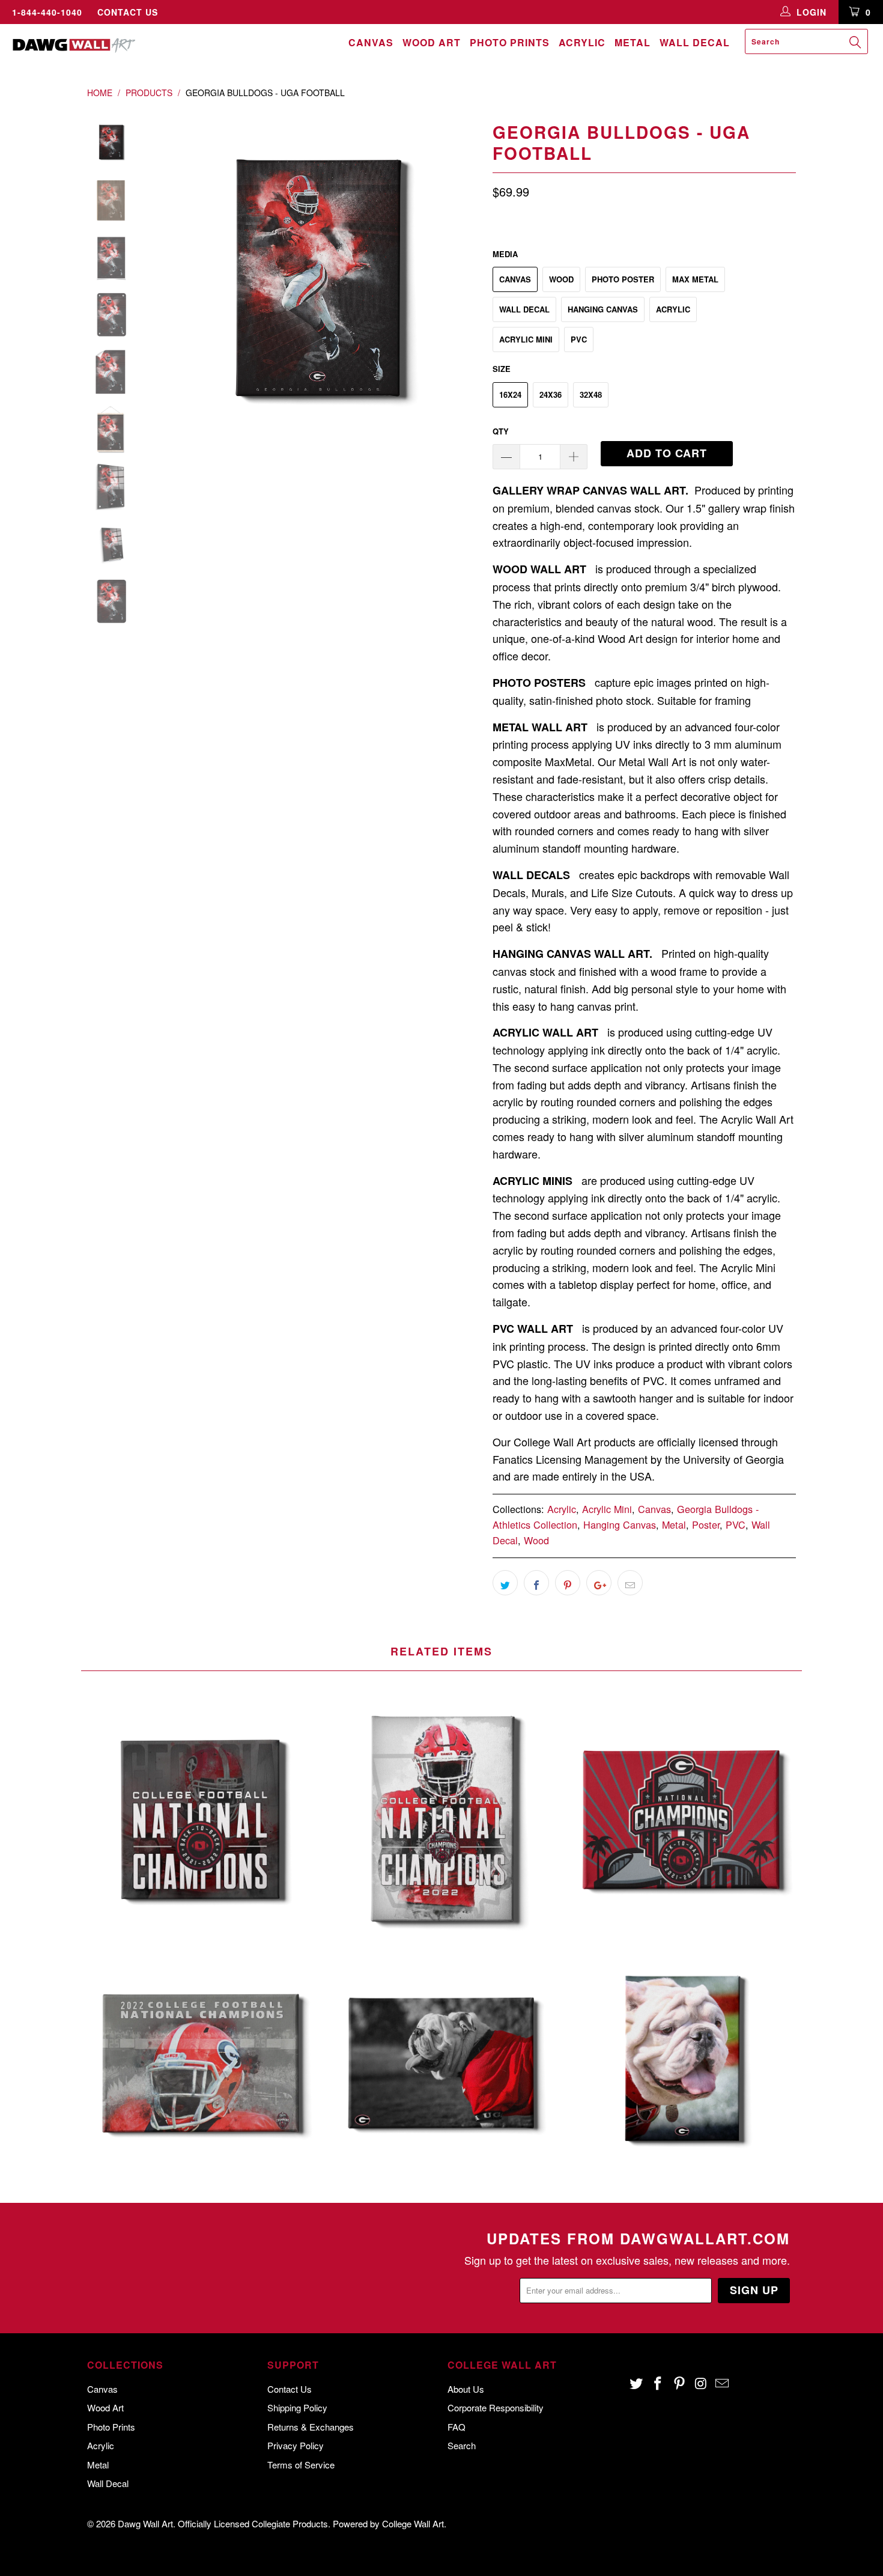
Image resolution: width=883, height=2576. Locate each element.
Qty (501, 431)
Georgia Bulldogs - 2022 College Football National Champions (201, 2062)
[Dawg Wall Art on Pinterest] (679, 2384)
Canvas (371, 42)
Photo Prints (510, 42)
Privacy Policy (296, 2445)
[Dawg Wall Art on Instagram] (701, 2384)
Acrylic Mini (526, 339)
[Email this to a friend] (630, 1583)
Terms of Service (301, 2465)
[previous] (171, 282)
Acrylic (582, 42)
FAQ (457, 2427)
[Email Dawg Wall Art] (723, 2384)
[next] (463, 282)
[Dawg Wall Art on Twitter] (637, 2384)
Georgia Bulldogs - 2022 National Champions (441, 1818)
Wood (561, 279)
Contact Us (128, 12)
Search (462, 2445)
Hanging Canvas (603, 309)
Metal (633, 42)
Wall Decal (695, 42)
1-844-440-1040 (47, 12)
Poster (706, 1524)
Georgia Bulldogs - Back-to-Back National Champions (201, 1818)
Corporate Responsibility (496, 2407)
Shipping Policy (297, 2407)
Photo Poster (623, 279)
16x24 (510, 394)
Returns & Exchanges (311, 2427)
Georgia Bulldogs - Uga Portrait (682, 2062)
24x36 (551, 394)
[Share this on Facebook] (536, 1583)
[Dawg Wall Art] (77, 45)
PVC (579, 339)
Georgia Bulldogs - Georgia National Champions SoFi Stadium (682, 1818)
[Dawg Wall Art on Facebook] (658, 2384)
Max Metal (695, 279)
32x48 (591, 394)
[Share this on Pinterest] (568, 1583)
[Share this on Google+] (599, 1583)
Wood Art (432, 42)
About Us (466, 2389)
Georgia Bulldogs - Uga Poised (441, 2062)
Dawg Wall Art (145, 2523)
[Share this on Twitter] (505, 1583)
